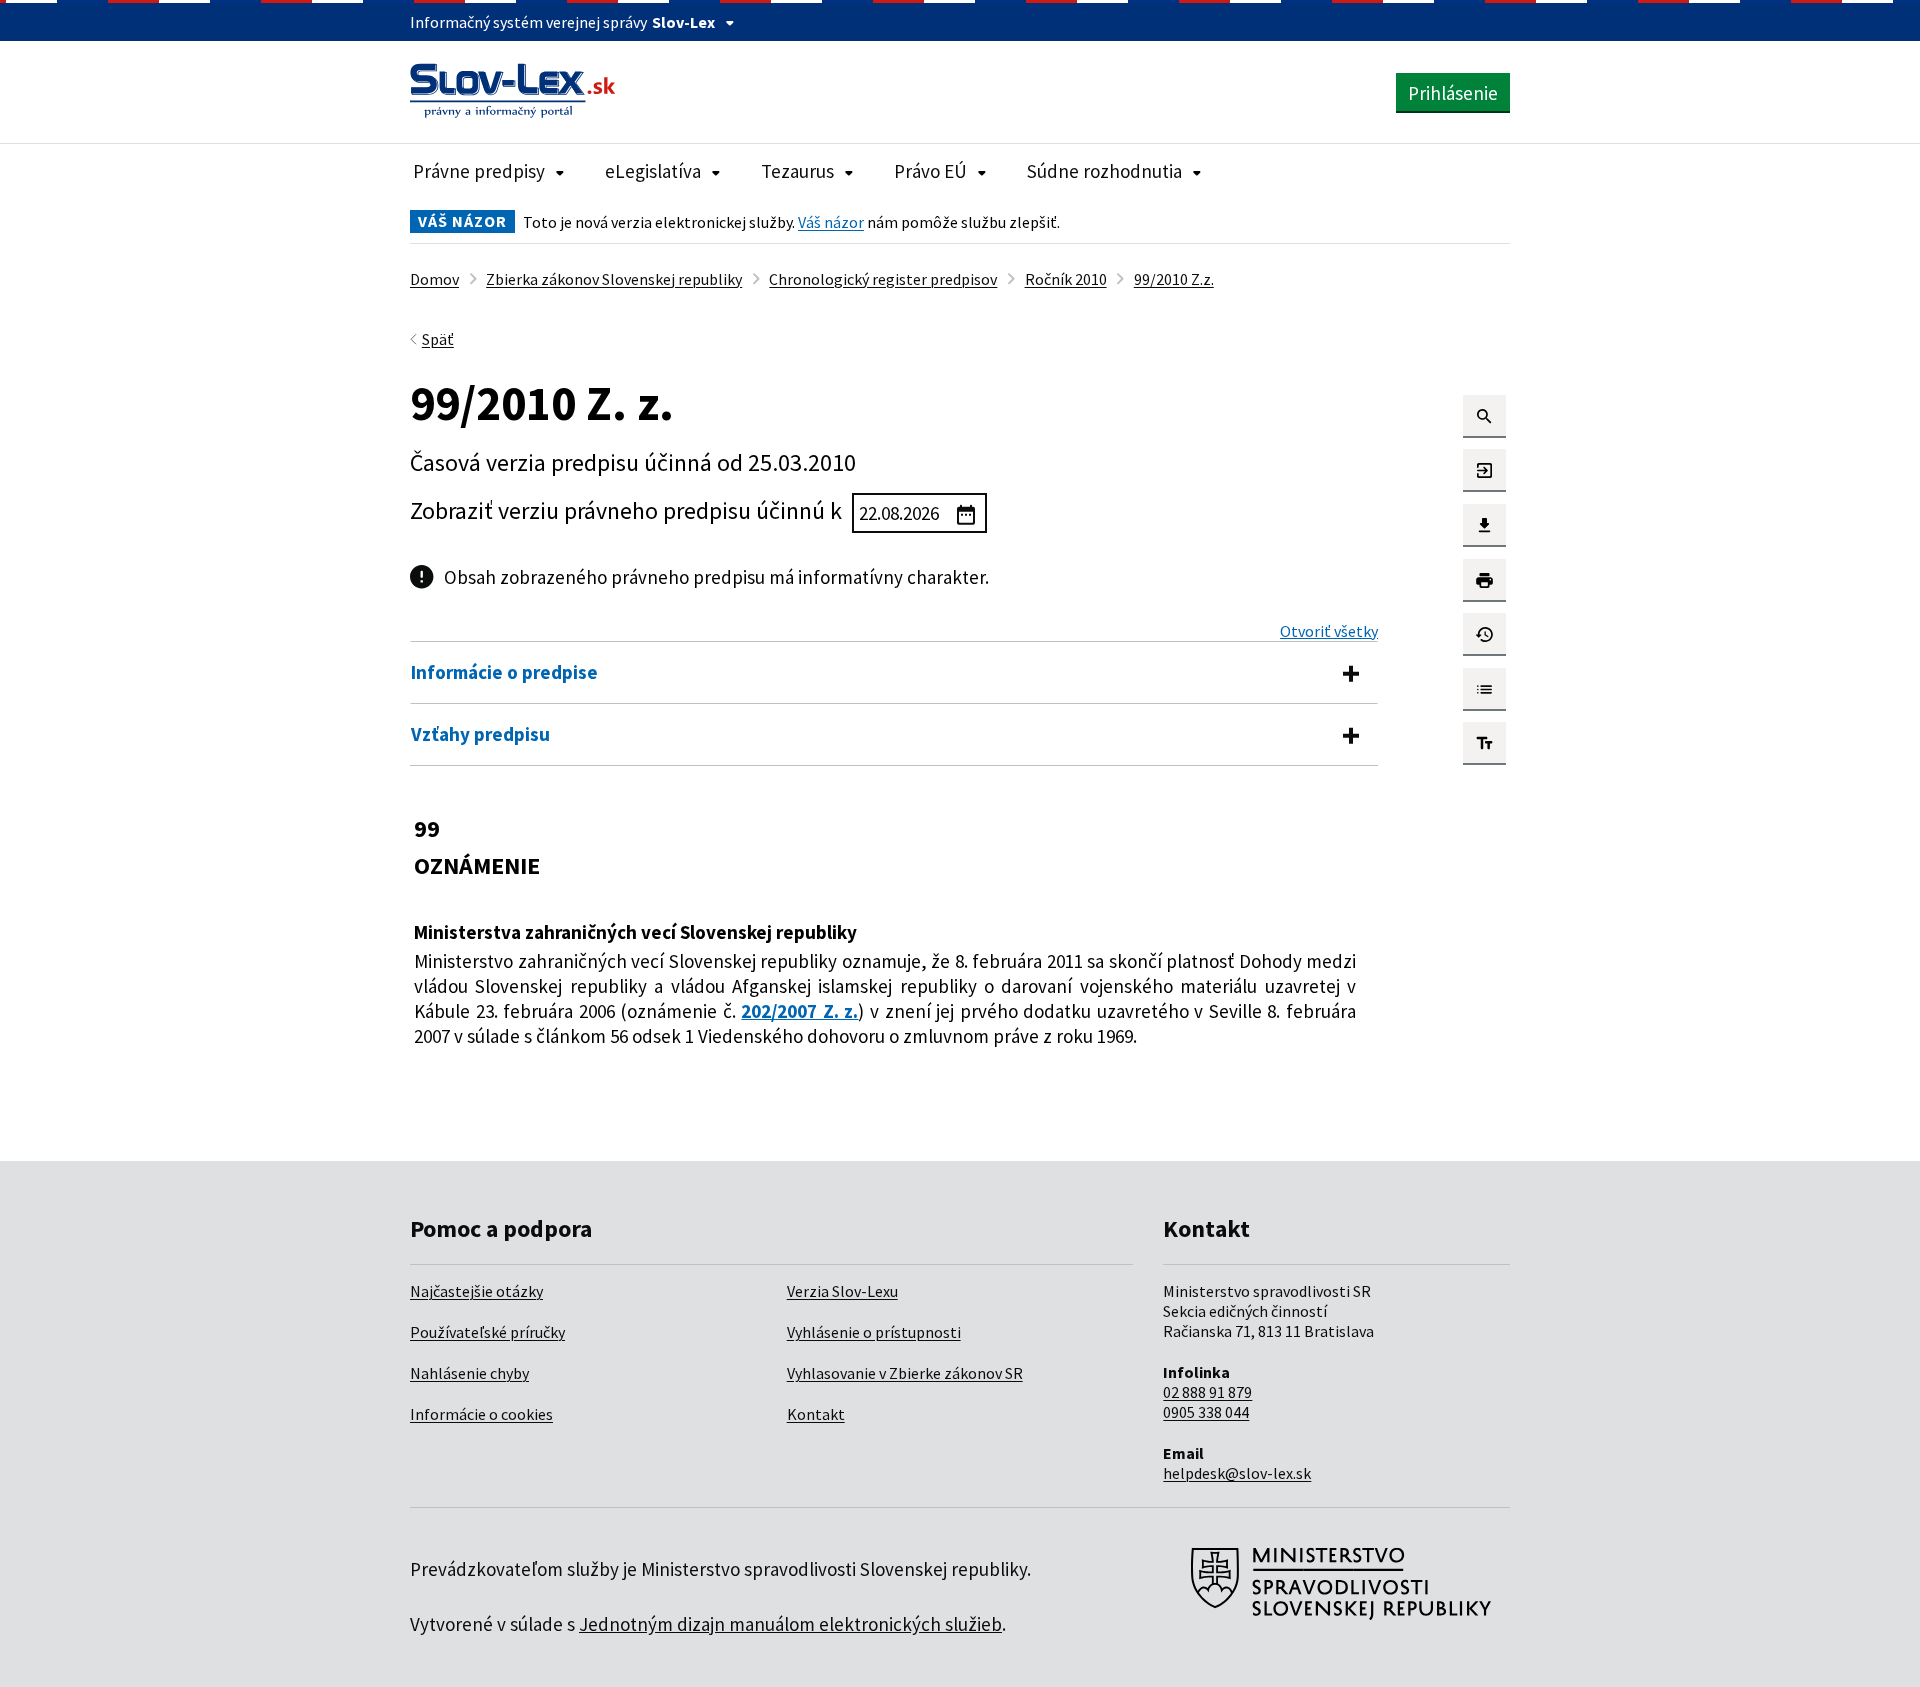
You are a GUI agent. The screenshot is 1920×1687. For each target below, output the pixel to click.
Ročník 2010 (1066, 279)
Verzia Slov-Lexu (842, 1291)
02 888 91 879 (1207, 1392)
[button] (1484, 416)
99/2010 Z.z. (1174, 279)
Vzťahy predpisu (480, 734)
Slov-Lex (683, 22)
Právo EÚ (930, 171)
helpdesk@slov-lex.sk (1237, 1473)
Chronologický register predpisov (883, 279)
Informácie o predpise (504, 672)
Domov (434, 279)
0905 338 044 (1206, 1412)
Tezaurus (797, 171)
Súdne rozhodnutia (1104, 171)
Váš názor (831, 222)
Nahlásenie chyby (469, 1373)
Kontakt (816, 1414)
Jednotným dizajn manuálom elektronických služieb (790, 1624)
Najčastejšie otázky (476, 1291)
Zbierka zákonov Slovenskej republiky (614, 279)
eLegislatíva (653, 171)
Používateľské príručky (487, 1332)
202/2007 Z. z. (799, 1011)
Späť (438, 339)
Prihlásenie (1453, 93)
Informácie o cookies (481, 1414)
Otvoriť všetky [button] (1329, 631)
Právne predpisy (479, 171)
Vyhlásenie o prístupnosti (874, 1332)
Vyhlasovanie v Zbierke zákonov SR (905, 1373)
